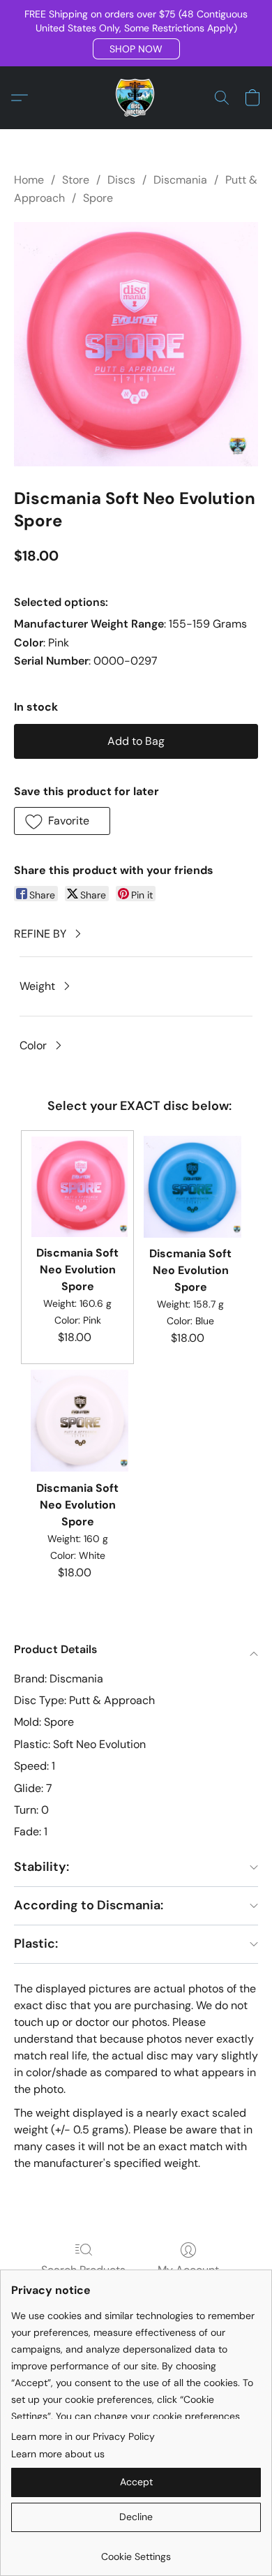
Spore (98, 198)
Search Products (83, 2270)
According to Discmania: (89, 1905)
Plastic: (36, 1944)
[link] (136, 2551)
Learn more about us (58, 2454)
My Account (188, 2270)
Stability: (41, 1867)
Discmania (180, 180)
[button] (136, 49)
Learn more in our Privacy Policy (83, 2436)
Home (29, 180)
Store (76, 180)
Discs (121, 180)
